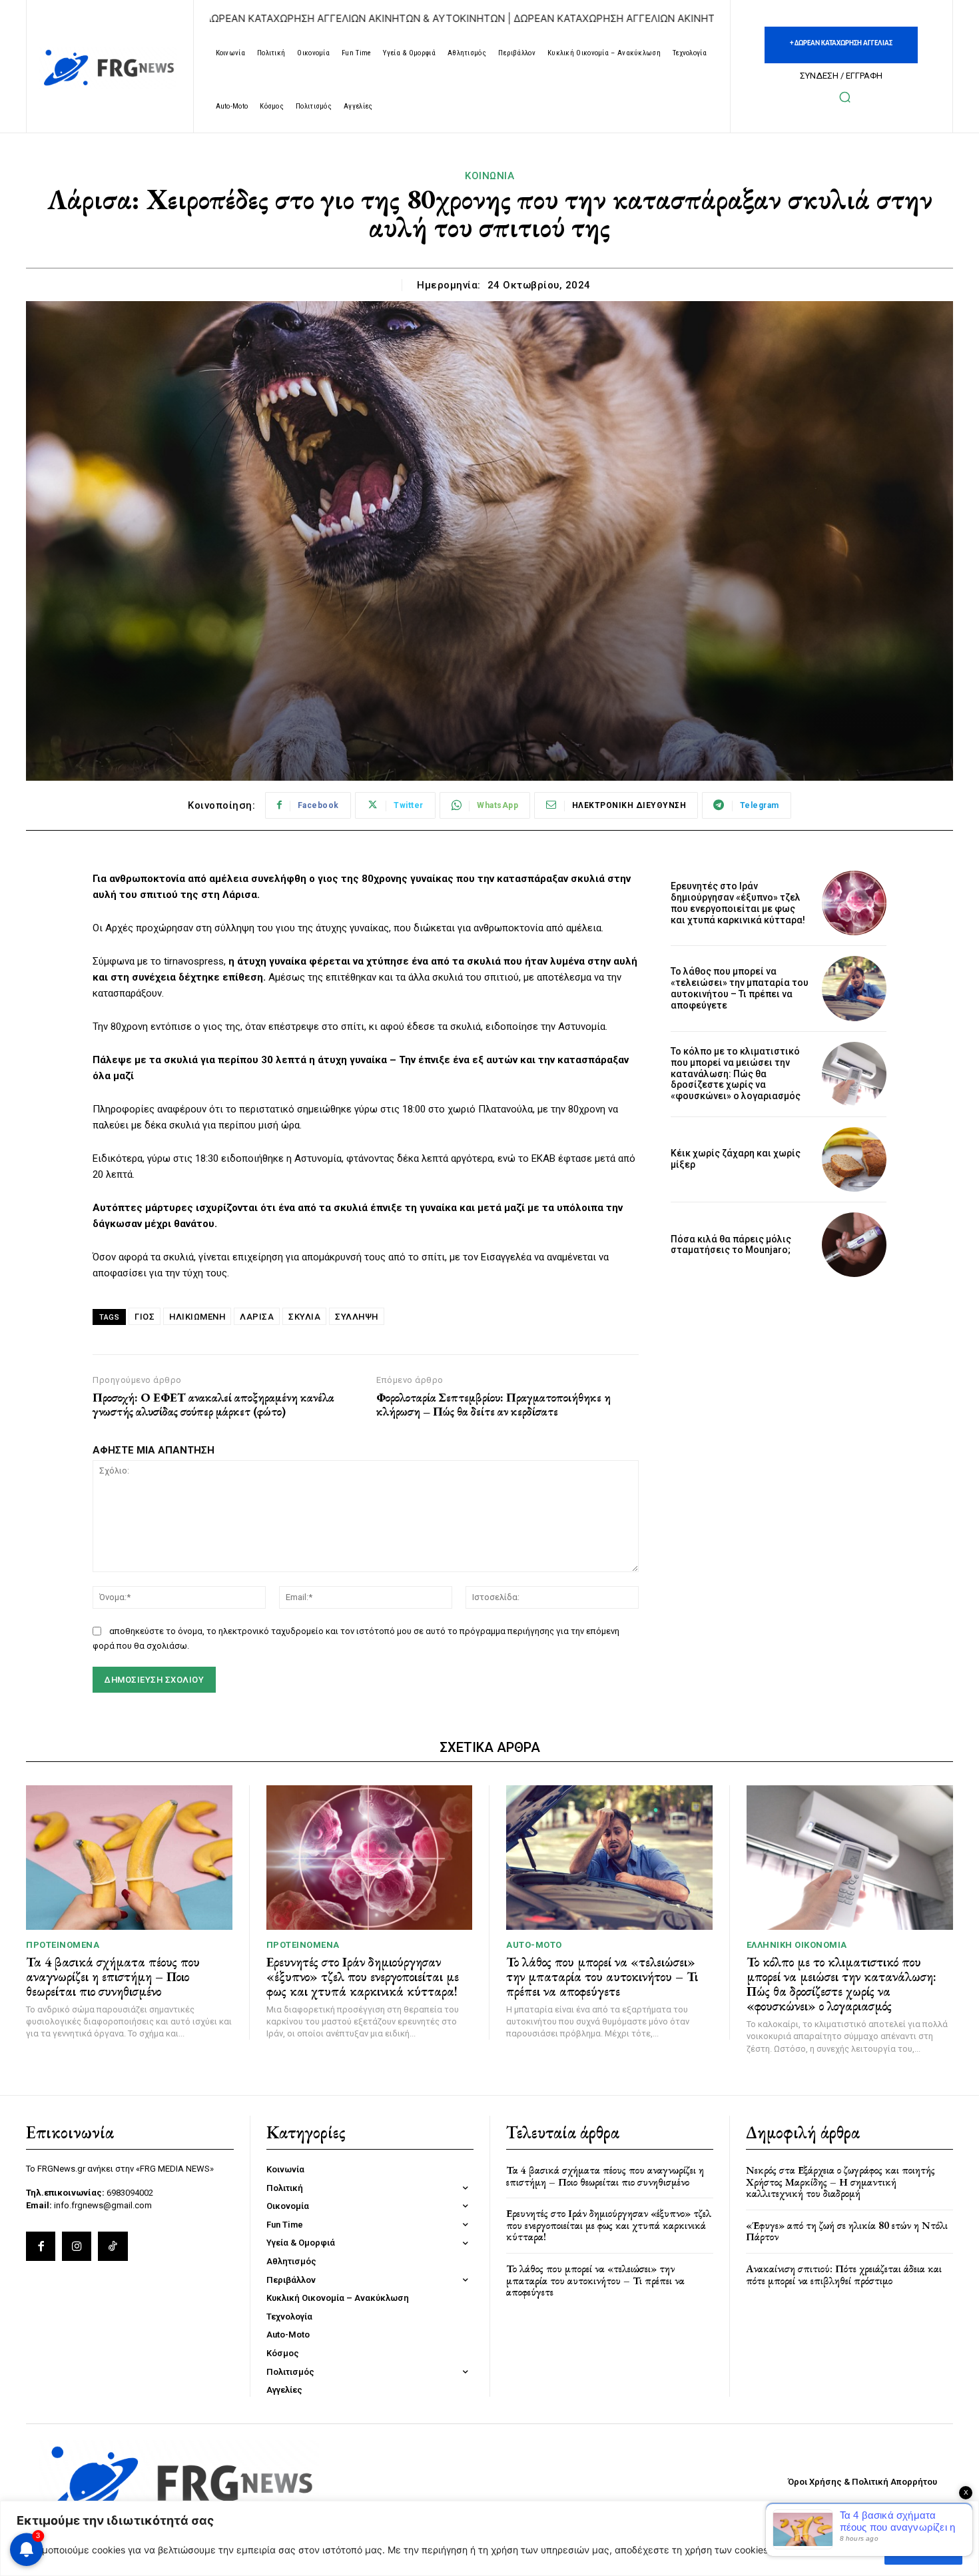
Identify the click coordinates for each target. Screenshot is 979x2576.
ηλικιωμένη (197, 1317)
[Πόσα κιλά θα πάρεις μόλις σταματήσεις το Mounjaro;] (854, 1245)
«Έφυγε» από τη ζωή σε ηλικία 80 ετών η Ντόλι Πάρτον (847, 2231)
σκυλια (304, 1317)
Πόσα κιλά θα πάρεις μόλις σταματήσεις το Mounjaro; (731, 1245)
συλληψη (357, 1317)
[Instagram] (77, 2246)
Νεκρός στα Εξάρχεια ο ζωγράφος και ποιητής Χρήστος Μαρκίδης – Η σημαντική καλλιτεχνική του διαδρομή (840, 2182)
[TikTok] (113, 2246)
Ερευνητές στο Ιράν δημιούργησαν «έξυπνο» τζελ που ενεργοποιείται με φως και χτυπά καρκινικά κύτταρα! (738, 903)
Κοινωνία (489, 176)
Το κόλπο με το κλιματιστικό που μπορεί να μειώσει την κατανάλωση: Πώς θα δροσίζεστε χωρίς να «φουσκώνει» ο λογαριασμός (736, 1073)
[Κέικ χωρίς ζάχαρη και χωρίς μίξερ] (854, 1159)
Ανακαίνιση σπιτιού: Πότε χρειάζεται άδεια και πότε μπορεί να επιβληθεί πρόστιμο (844, 2275)
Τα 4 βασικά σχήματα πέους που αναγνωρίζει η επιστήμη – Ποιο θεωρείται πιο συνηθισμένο (113, 1976)
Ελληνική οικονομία (797, 1945)
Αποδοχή (923, 2550)
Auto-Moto (534, 1945)
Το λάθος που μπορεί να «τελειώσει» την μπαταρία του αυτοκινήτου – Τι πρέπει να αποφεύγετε (740, 988)
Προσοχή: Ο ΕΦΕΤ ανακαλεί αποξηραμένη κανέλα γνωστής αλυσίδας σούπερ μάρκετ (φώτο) (213, 1405)
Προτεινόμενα (63, 1945)
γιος (145, 1317)
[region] (489, 2538)
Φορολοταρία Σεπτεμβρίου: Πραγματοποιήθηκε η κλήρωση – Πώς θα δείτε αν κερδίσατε (493, 1405)
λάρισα (257, 1317)
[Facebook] (41, 2246)
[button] (844, 97)
